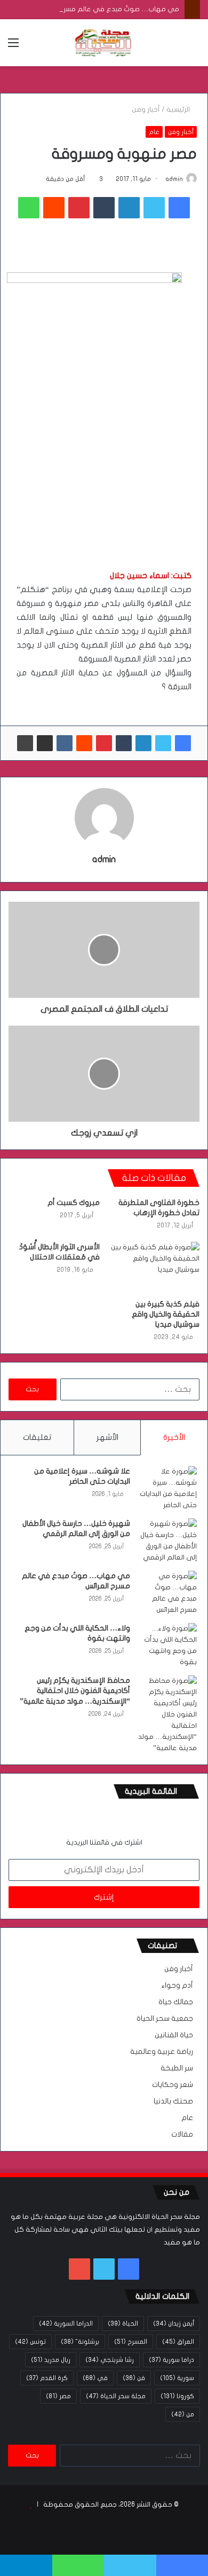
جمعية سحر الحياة (165, 2019)
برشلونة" (80, 2342)
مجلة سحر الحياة (116, 2396)
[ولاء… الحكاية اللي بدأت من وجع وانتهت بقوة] (167, 1645)
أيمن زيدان (174, 2323)
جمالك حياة (176, 2002)
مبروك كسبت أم (74, 1203)
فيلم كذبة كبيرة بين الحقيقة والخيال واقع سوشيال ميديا (166, 1314)
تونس (30, 2342)
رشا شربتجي (110, 2360)
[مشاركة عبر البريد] (45, 743)
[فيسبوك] (179, 208)
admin (174, 179)
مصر (58, 2396)
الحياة (123, 2323)
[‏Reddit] (54, 208)
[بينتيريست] (79, 208)
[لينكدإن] (129, 208)
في (95, 2378)
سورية (177, 2378)
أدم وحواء (177, 1986)
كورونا (177, 2396)
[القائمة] (13, 47)
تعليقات (37, 1437)
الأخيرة (174, 1437)
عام (154, 132)
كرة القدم (47, 2378)
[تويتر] (154, 208)
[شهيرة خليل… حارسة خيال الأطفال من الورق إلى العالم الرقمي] (167, 1541)
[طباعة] (25, 743)
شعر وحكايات (173, 2085)
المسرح (131, 2342)
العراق (178, 2342)
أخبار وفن (146, 109)
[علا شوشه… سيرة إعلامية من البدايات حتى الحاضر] (167, 1488)
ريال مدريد (51, 2360)
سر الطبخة (177, 2068)
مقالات (182, 2134)
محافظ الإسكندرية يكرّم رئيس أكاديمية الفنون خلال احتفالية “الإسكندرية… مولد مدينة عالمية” (75, 1691)
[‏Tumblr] (104, 208)
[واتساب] (29, 208)
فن (134, 2378)
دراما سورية (171, 2360)
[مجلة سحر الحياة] (104, 43)
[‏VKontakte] (65, 743)
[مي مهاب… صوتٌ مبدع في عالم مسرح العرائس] (167, 1593)
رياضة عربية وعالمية (162, 2052)
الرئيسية (179, 109)
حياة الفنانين (174, 2035)
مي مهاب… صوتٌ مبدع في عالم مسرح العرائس (107, 9)
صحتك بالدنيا (173, 2101)
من (183, 2414)
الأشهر (107, 1437)
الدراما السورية (66, 2323)
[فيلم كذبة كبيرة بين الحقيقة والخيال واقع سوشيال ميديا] (154, 1267)
